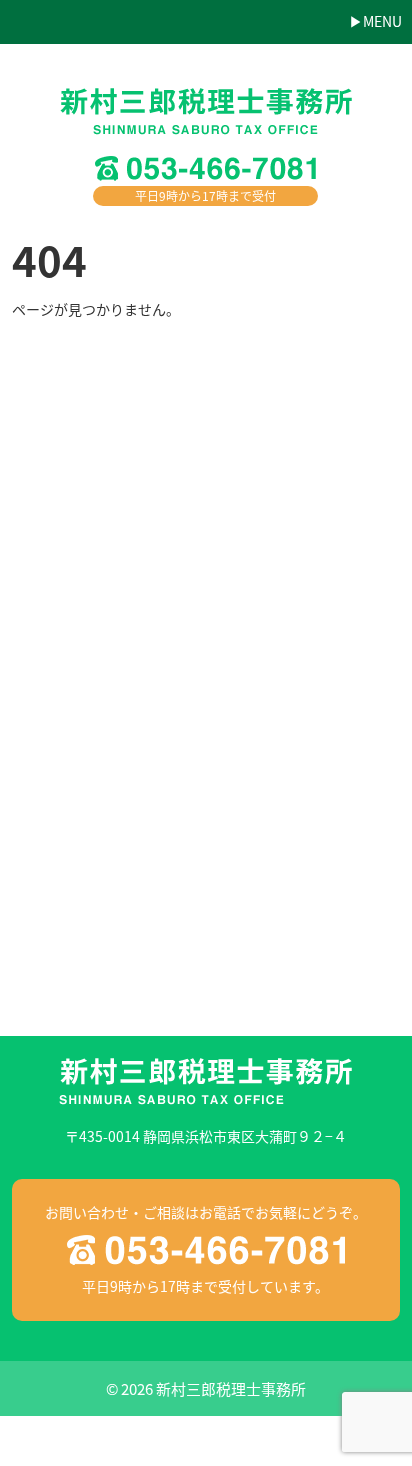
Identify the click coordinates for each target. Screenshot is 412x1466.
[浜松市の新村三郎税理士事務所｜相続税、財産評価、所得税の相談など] (206, 116)
